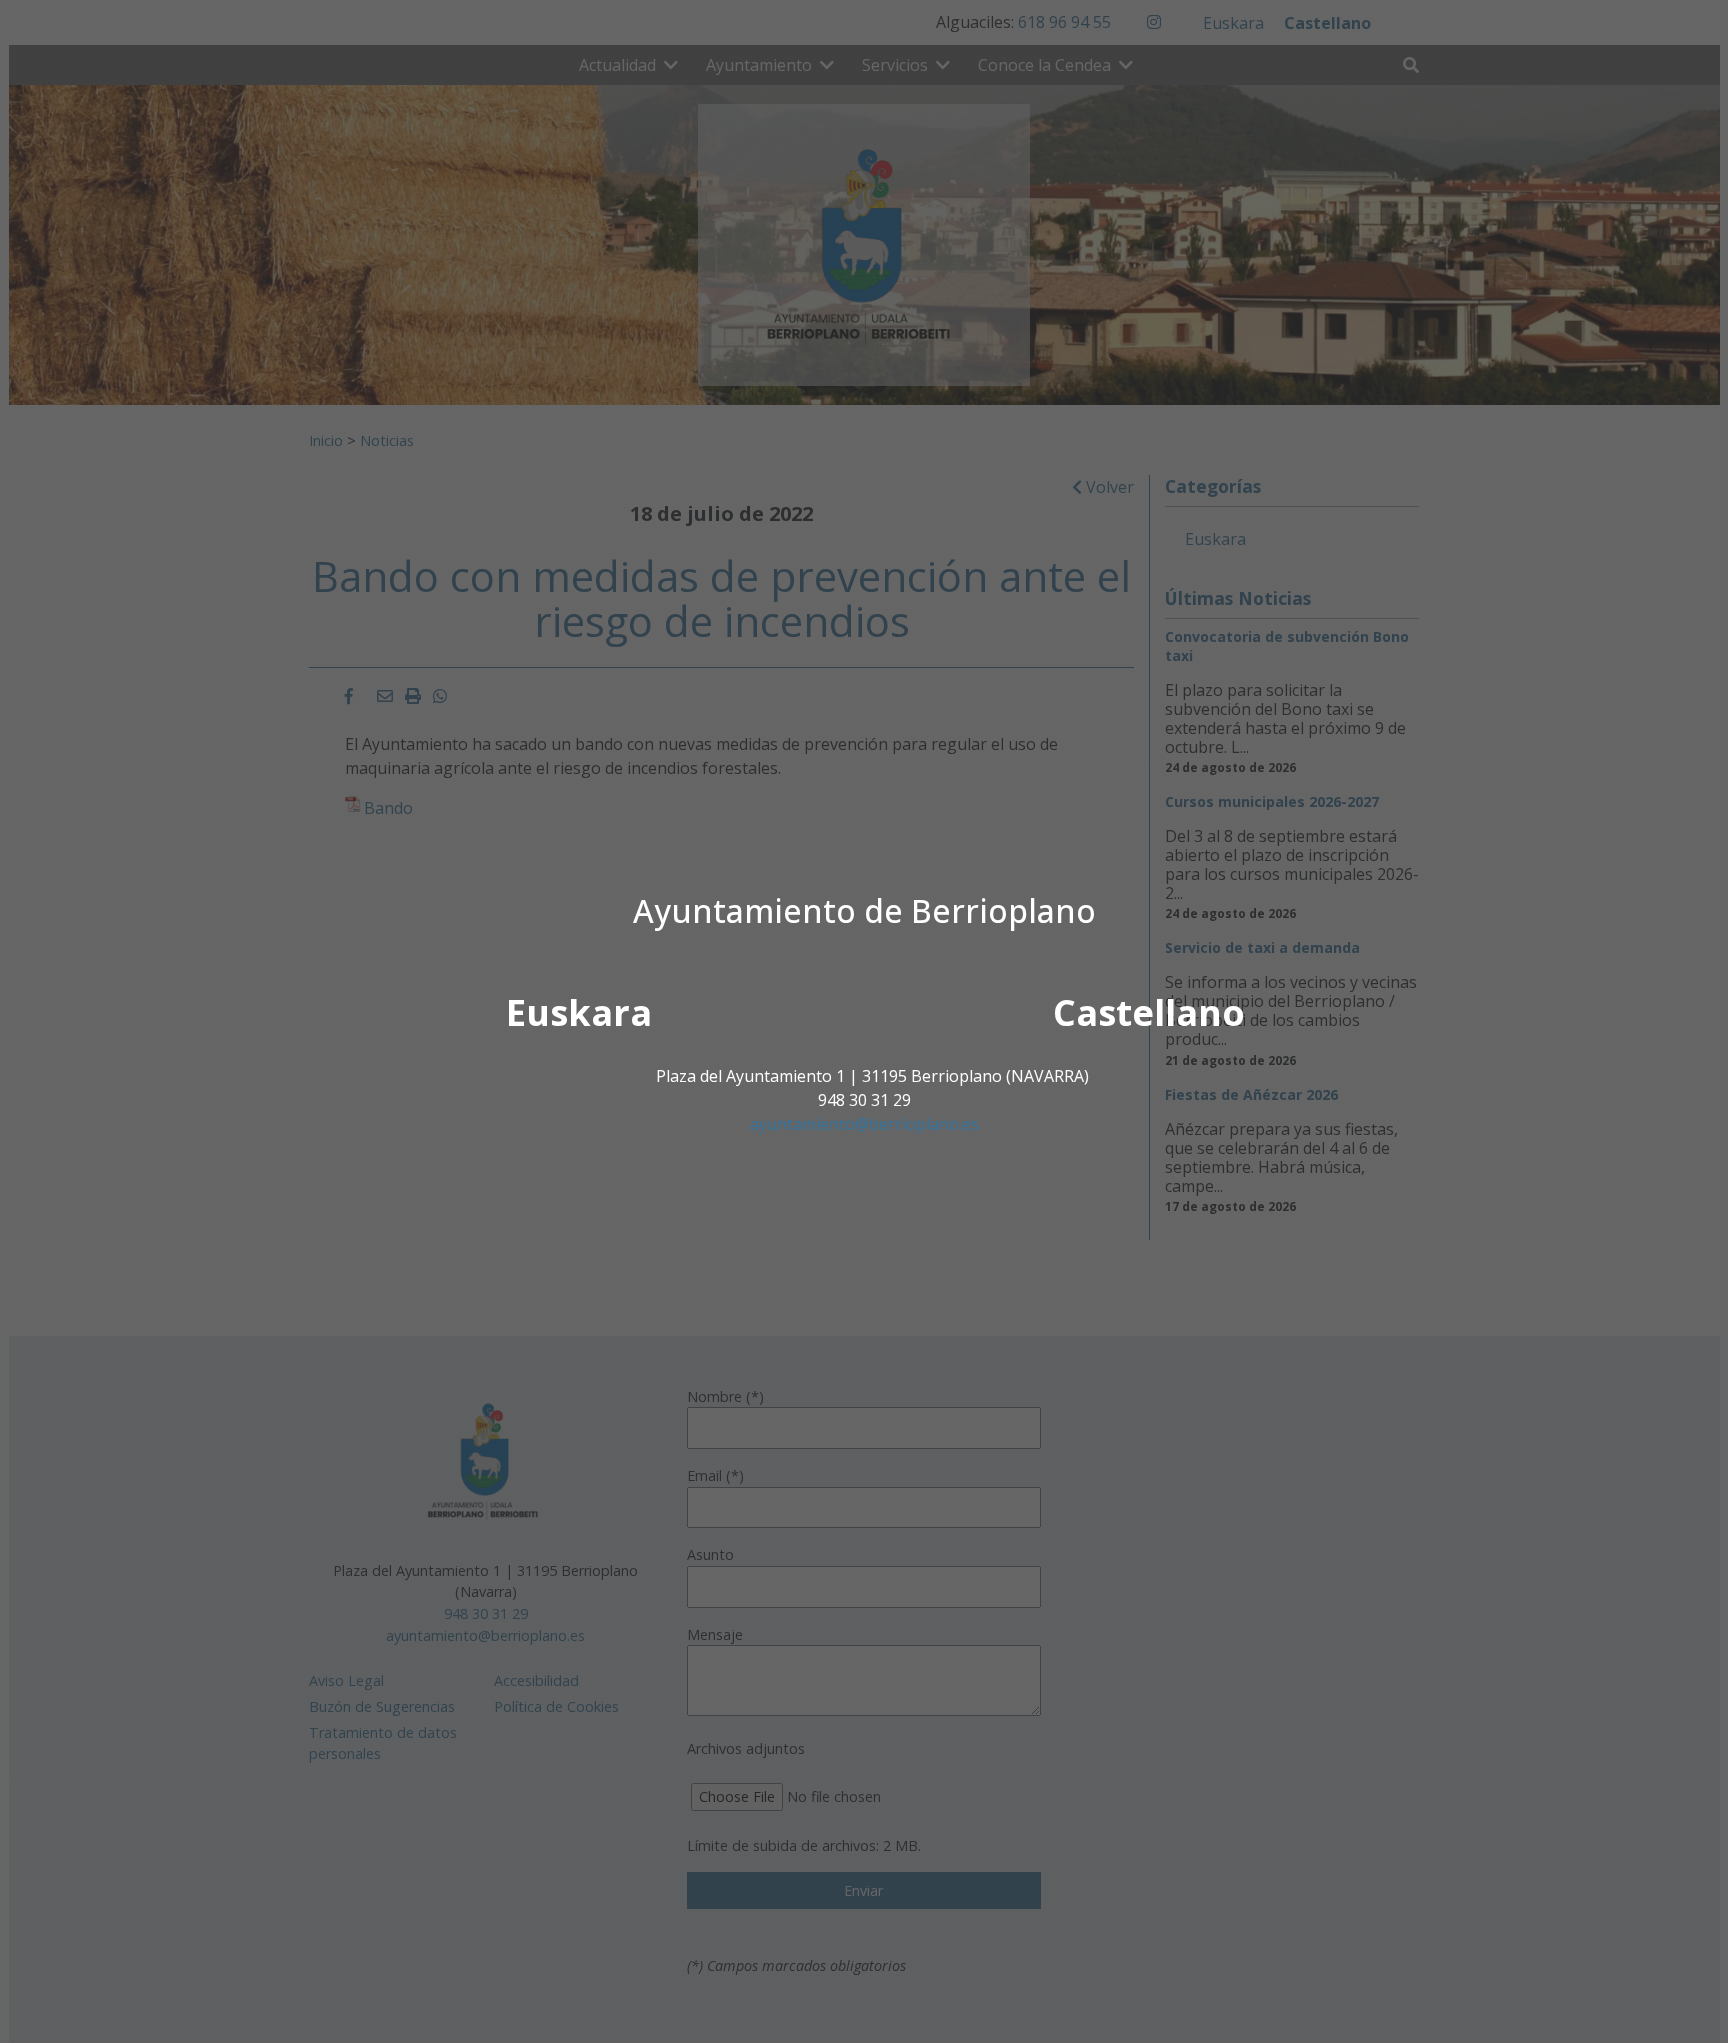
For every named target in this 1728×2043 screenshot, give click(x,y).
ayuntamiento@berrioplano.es (864, 1124)
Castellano (1149, 1012)
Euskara (579, 1012)
